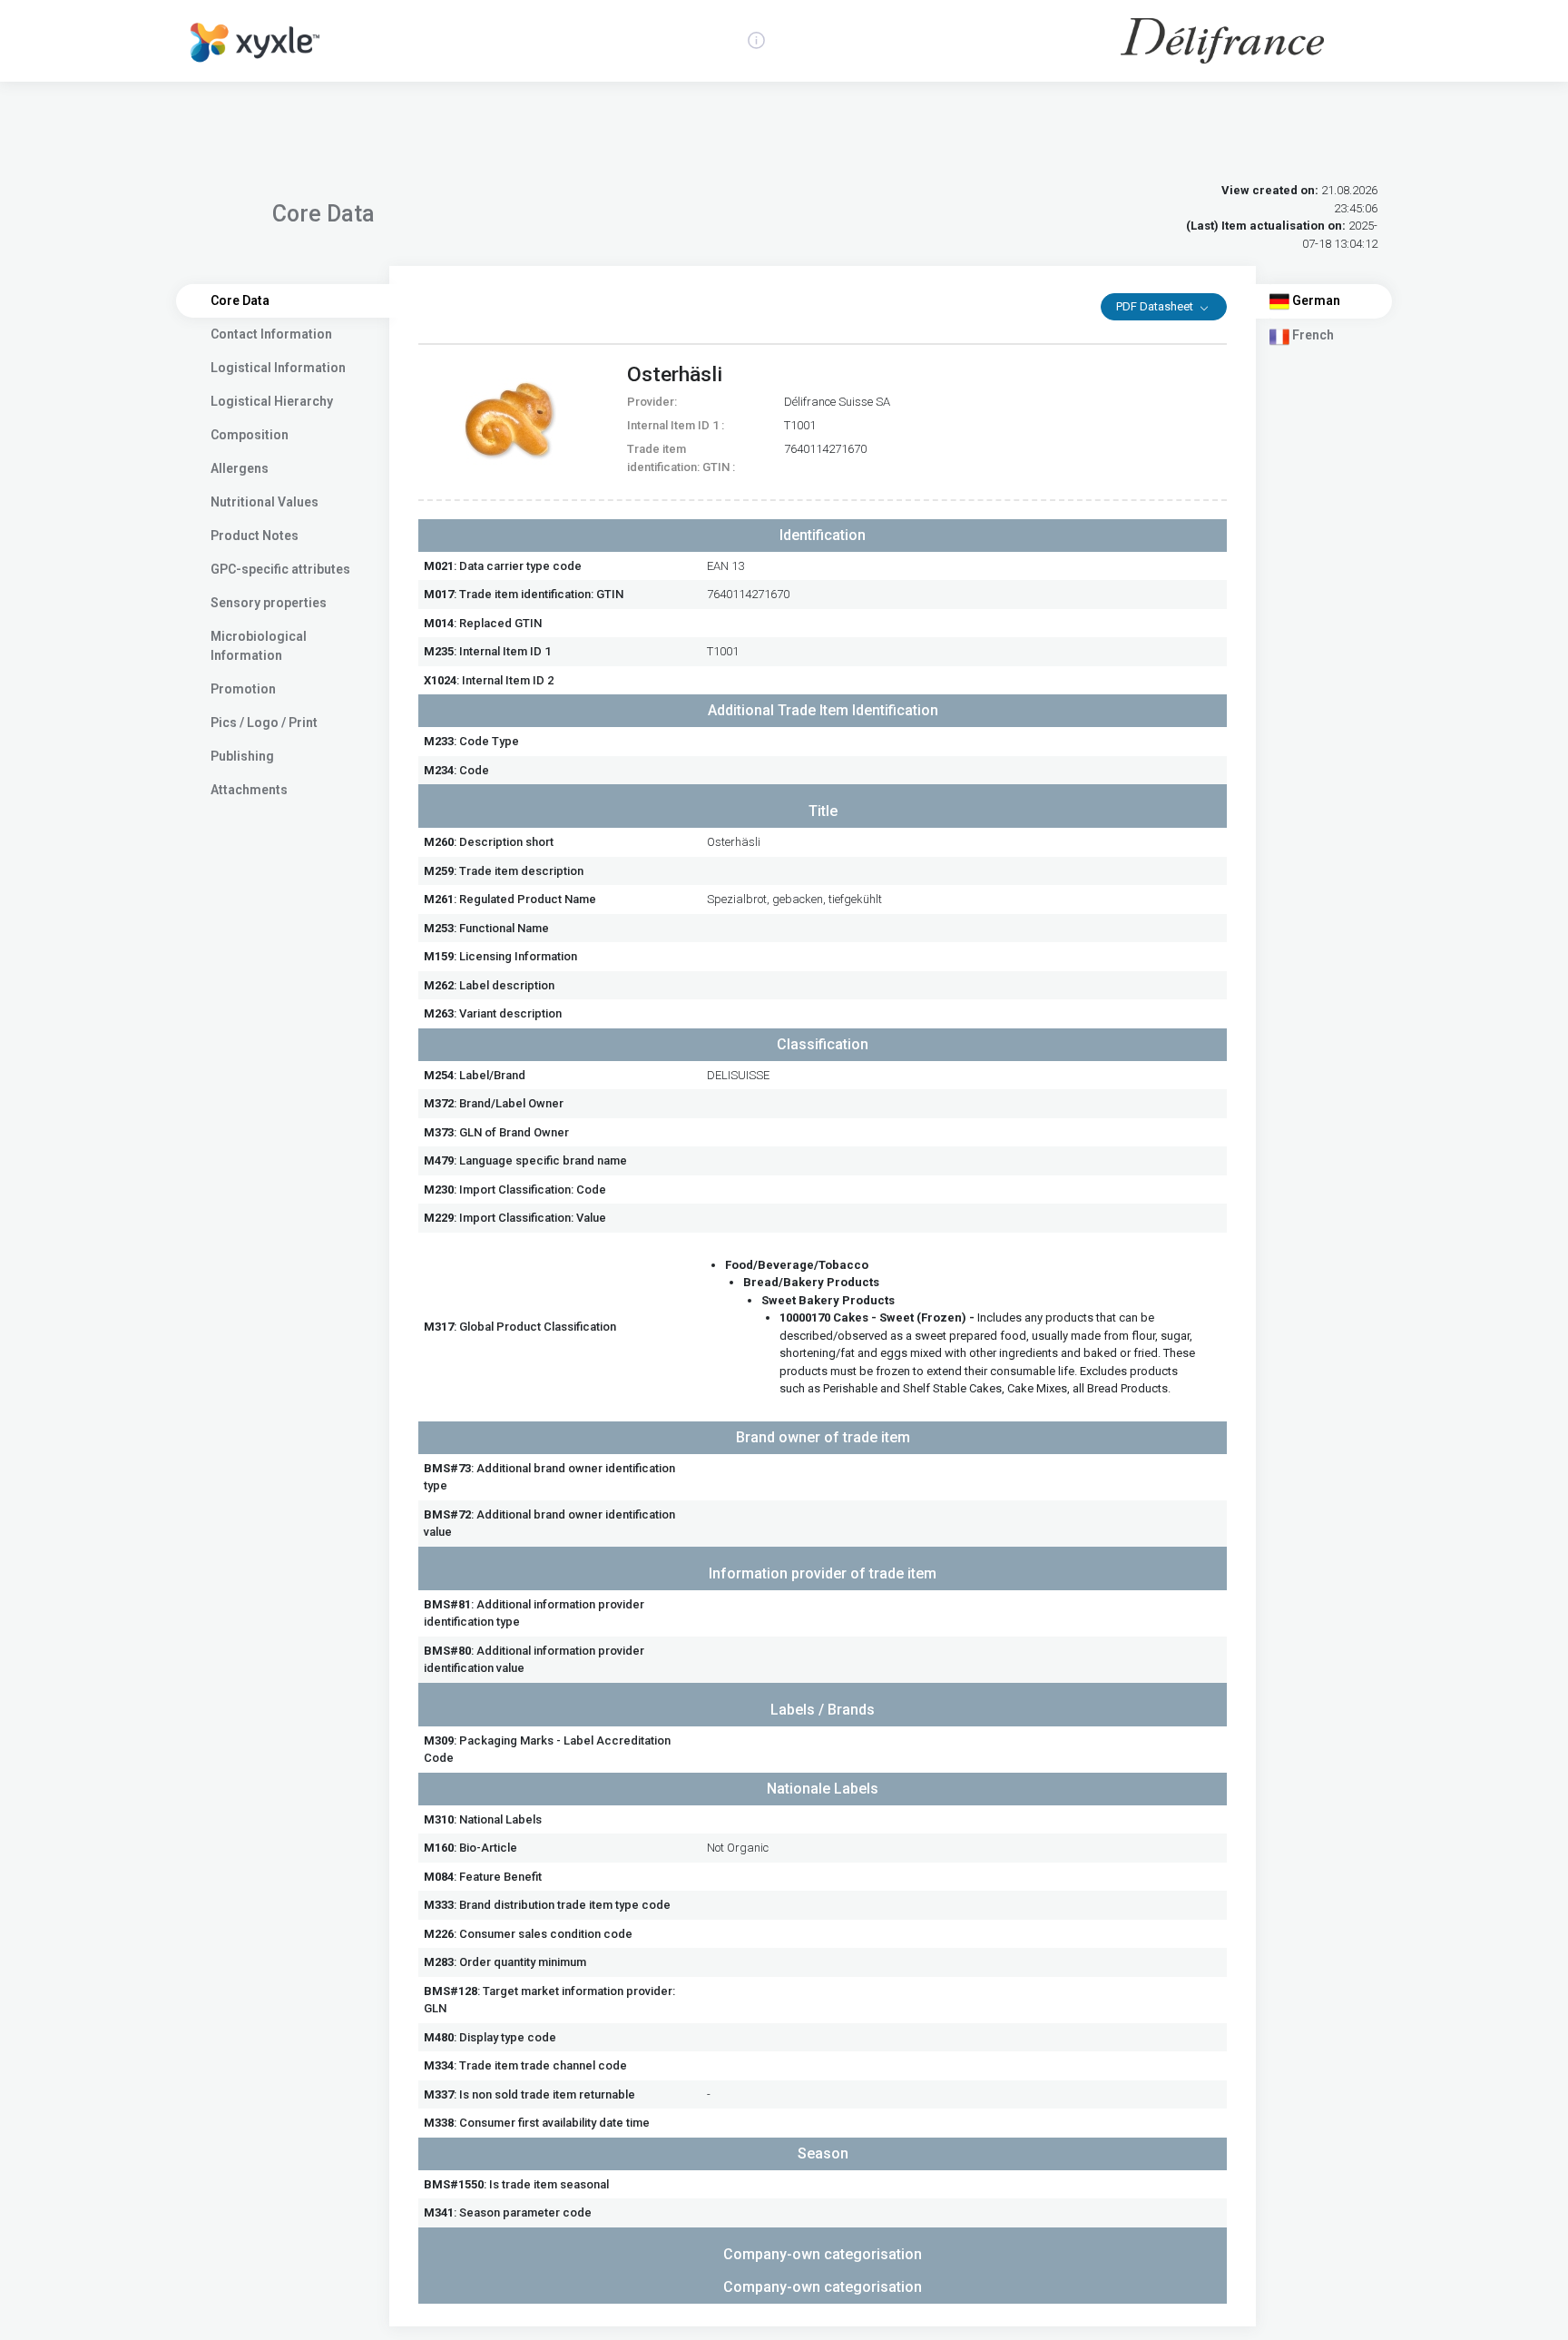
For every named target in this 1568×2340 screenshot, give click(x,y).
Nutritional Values (265, 502)
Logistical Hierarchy (272, 401)
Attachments (249, 790)
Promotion (243, 689)
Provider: (652, 402)
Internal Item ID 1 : (676, 425)
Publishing (242, 756)
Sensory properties (269, 603)
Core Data (240, 300)
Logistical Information (278, 368)
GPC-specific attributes (280, 569)
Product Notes (255, 536)
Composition (250, 435)
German (1315, 300)
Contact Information (271, 334)
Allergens (240, 468)
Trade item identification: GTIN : (681, 458)
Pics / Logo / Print (264, 723)
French (1312, 335)
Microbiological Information (259, 646)
